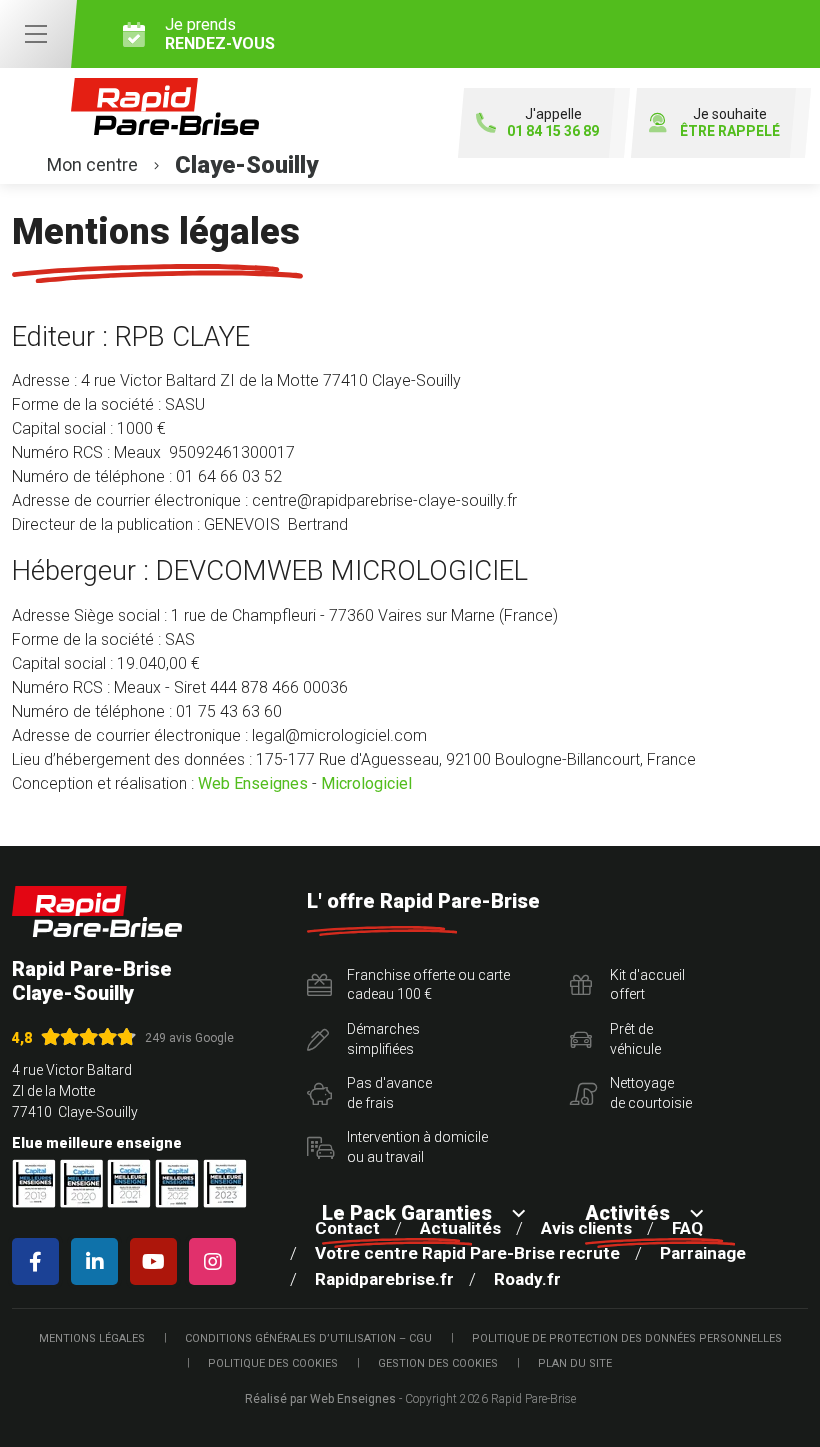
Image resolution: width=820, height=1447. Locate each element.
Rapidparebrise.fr (384, 1279)
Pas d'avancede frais (389, 1093)
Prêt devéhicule (635, 1039)
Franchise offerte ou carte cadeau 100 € (428, 985)
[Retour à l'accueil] (97, 911)
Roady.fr (527, 1279)
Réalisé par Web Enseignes (320, 1399)
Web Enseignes (253, 783)
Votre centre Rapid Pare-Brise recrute (467, 1253)
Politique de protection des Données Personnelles (627, 1338)
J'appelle (553, 122)
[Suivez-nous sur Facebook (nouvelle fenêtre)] (39, 1261)
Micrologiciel (366, 783)
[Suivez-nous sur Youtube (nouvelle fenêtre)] (157, 1261)
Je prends (220, 34)
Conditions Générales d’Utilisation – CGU (308, 1338)
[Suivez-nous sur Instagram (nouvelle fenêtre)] (216, 1261)
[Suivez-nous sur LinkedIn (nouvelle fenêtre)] (98, 1261)
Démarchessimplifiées (383, 1039)
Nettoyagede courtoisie (651, 1093)
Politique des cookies (273, 1363)
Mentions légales (92, 1338)
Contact (347, 1228)
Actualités (460, 1228)
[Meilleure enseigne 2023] (225, 1183)
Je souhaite (730, 122)
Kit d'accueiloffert (647, 985)
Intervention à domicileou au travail (417, 1147)
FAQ (687, 1228)
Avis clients (586, 1228)
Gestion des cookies (438, 1363)
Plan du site (575, 1363)
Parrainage (703, 1253)
